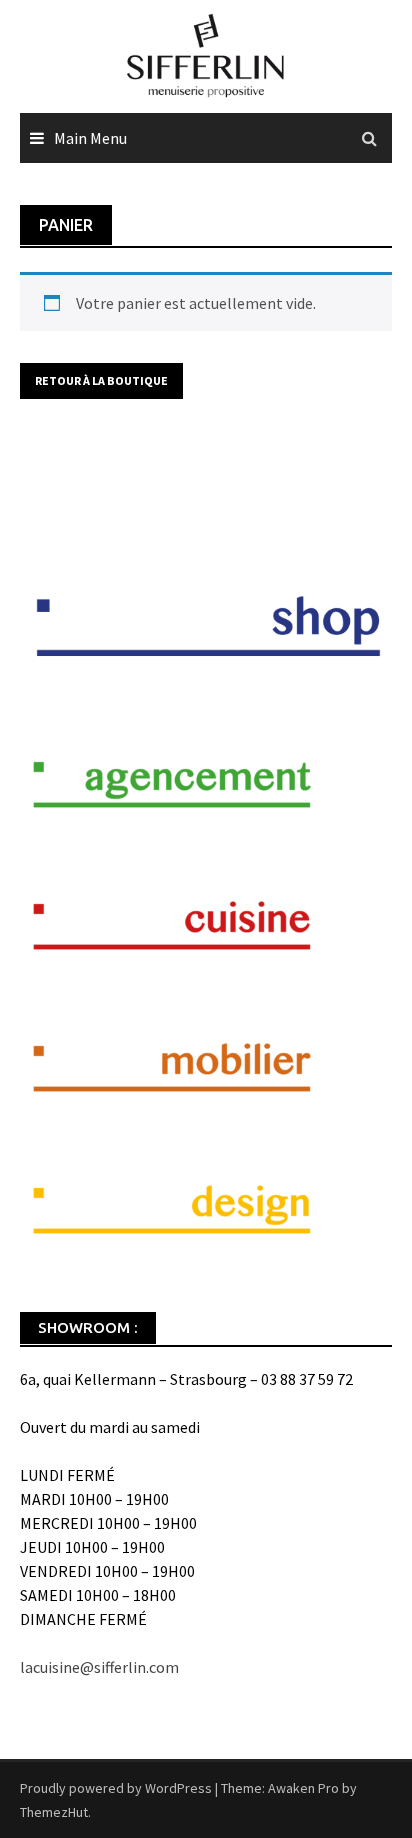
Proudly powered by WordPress (116, 1788)
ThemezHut (54, 1812)
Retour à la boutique (101, 380)
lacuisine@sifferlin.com (99, 1667)
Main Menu (90, 138)
